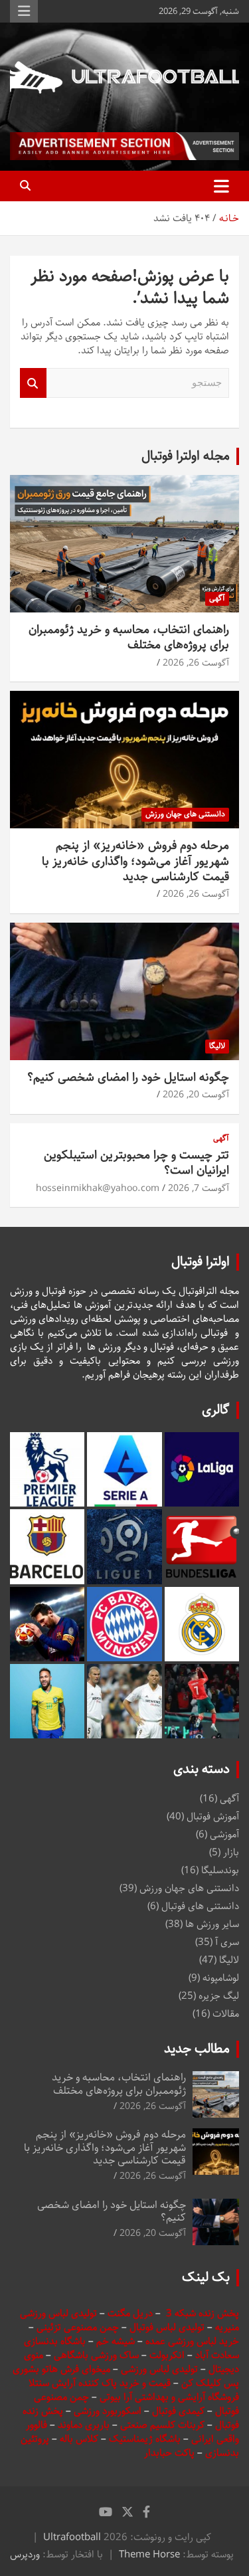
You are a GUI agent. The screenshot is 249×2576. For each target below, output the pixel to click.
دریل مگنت (130, 2313)
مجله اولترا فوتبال (186, 456)
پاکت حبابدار (169, 2453)
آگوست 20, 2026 (196, 1095)
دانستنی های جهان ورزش (185, 814)
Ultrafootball (72, 2537)
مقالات (226, 2014)
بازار (231, 1852)
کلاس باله (80, 2439)
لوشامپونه (221, 1978)
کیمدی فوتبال (178, 2411)
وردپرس (25, 2554)
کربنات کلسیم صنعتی (164, 2425)
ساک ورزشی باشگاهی (98, 2355)
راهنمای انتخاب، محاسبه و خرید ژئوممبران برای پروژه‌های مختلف (129, 637)
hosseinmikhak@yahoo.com (98, 1188)
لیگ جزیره (219, 1996)
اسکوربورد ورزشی (109, 2411)
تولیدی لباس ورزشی (159, 2369)
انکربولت (167, 2355)
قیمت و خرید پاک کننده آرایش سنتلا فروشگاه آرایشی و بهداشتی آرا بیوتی (134, 2390)
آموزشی (224, 1834)
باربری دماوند (85, 2425)
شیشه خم (116, 2341)
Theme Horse (149, 2554)
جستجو (33, 383)
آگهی (217, 598)
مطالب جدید (197, 2049)
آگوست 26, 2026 (196, 663)
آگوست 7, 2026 (199, 1188)
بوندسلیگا (220, 1870)
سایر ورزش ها (212, 1924)
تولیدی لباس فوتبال (167, 2327)
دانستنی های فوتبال (200, 1906)
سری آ (227, 1942)
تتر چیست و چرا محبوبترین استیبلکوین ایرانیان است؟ (136, 1163)
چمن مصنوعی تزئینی (78, 2327)
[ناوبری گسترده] (221, 186)
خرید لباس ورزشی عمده (192, 2341)
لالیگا (217, 1046)
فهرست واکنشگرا (24, 11)
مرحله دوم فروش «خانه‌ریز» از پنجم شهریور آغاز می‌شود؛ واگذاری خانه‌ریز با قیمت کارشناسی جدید (135, 861)
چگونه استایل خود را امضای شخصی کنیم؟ (128, 1077)
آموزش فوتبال (213, 1816)
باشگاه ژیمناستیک (145, 2439)
